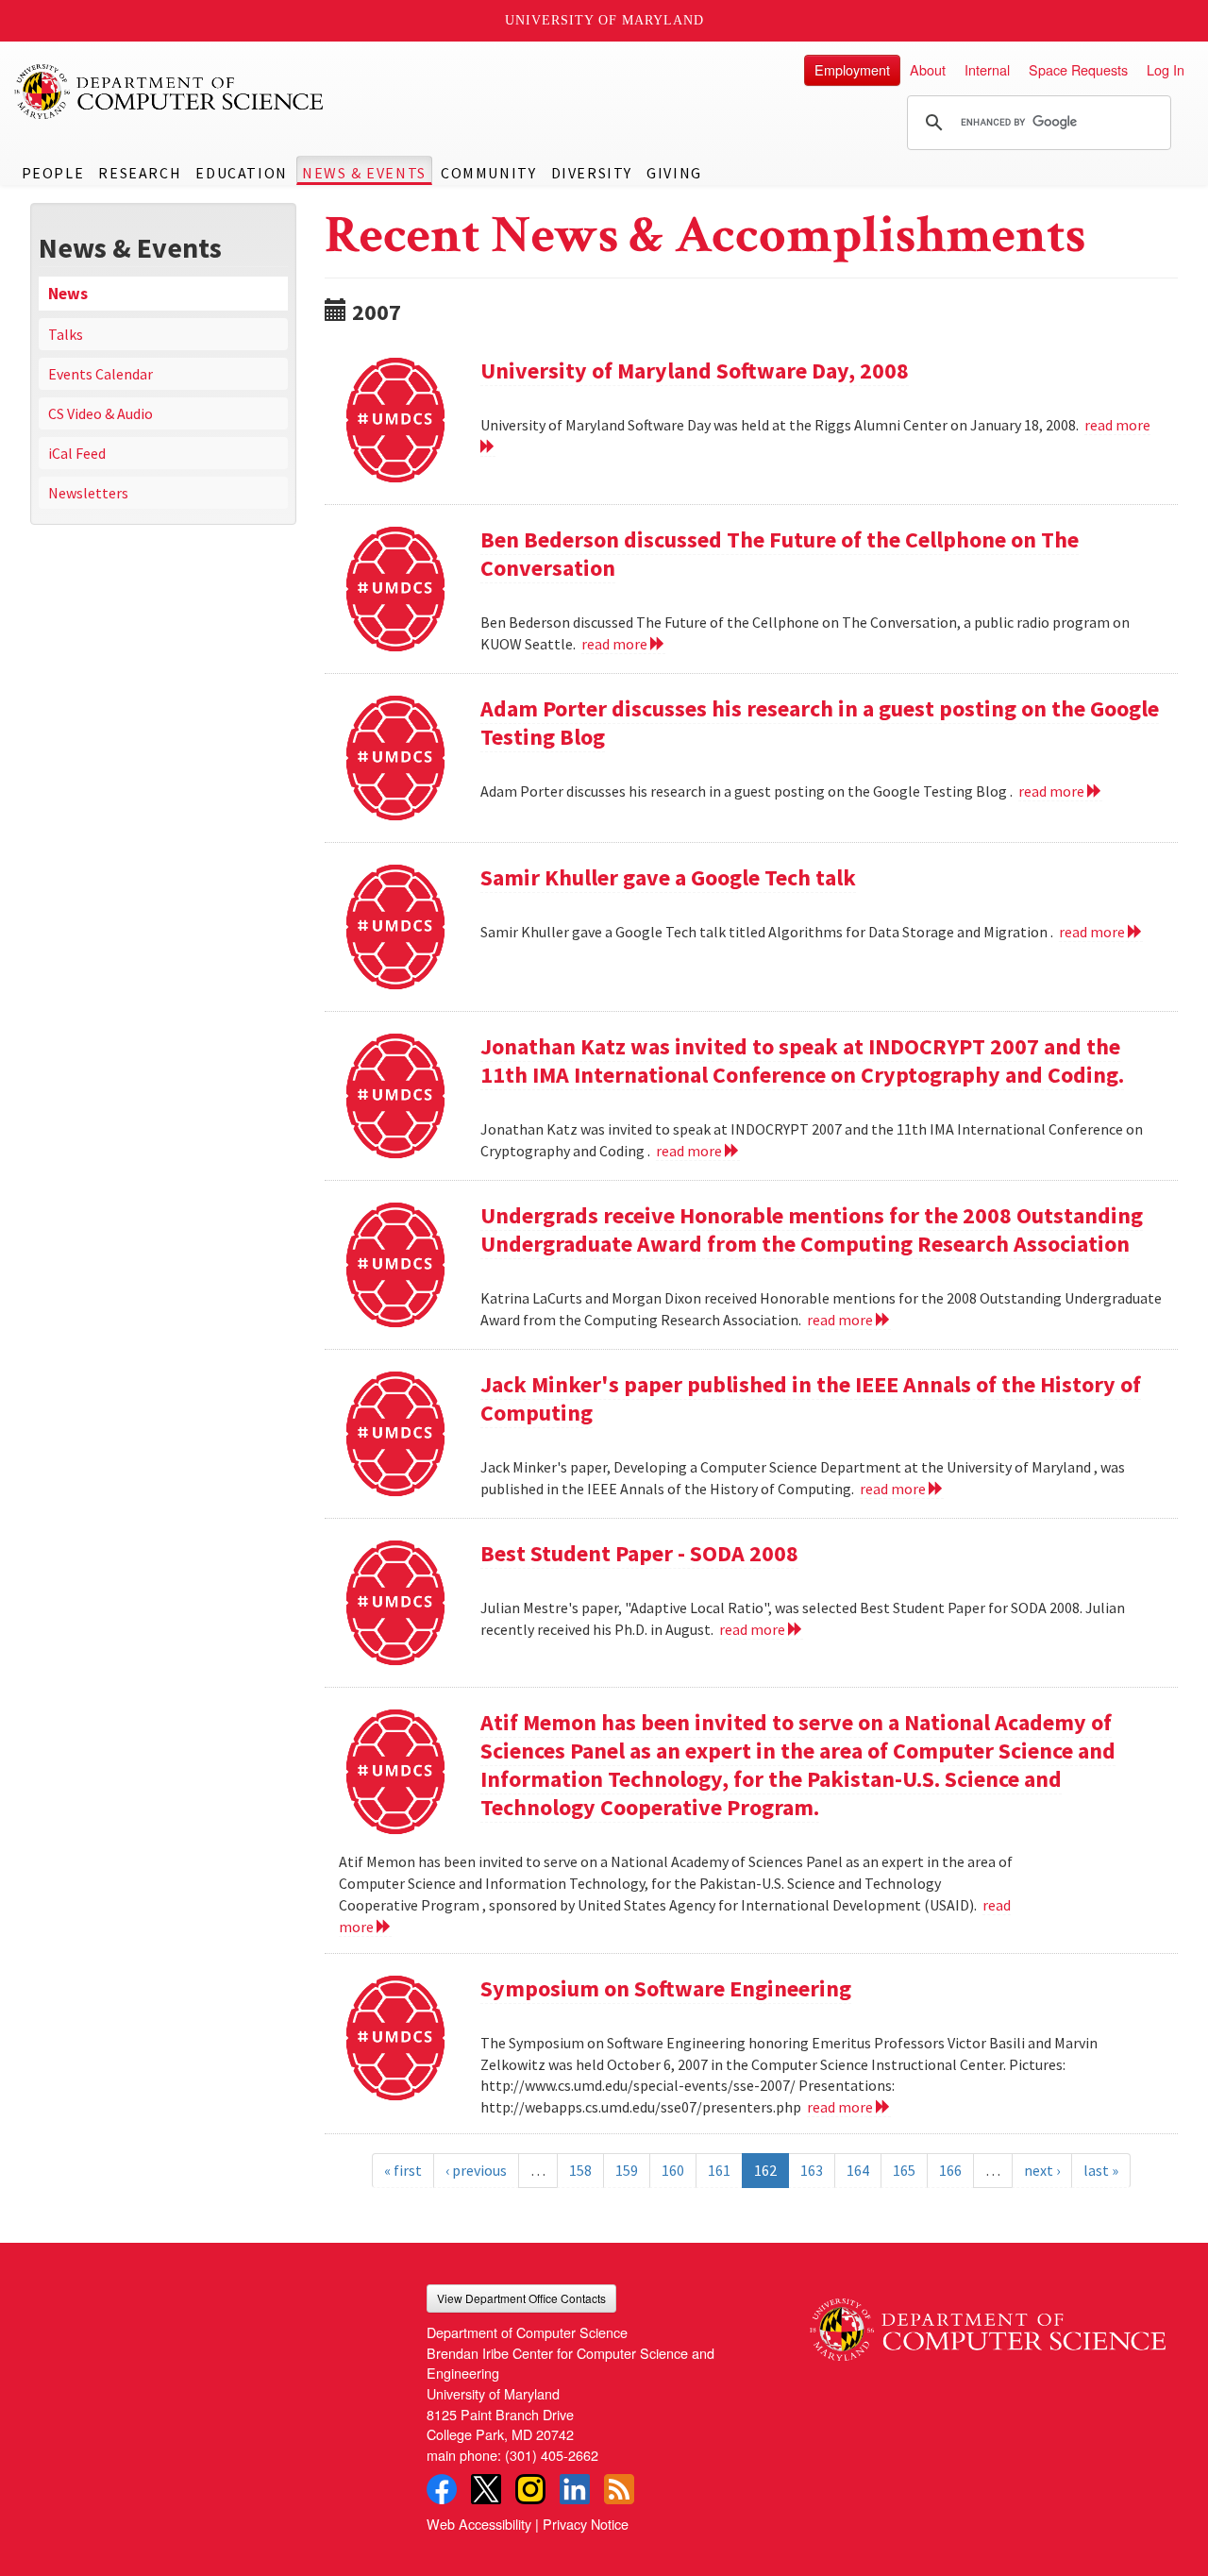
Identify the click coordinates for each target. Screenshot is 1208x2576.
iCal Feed (77, 453)
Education (241, 173)
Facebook (442, 2489)
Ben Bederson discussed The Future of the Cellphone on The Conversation (780, 554)
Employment (852, 69)
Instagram (530, 2489)
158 (580, 2170)
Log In (1166, 69)
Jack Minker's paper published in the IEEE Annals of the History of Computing (811, 1398)
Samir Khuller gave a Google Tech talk (668, 877)
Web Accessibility (479, 2524)
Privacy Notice (586, 2524)
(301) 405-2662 (552, 2455)
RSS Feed (619, 2489)
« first (403, 2170)
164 (858, 2170)
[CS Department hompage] (988, 2323)
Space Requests (1078, 69)
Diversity (592, 173)
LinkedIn (575, 2489)
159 (627, 2170)
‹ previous (476, 2170)
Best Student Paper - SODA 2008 (639, 1553)
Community (488, 173)
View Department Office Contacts (521, 2298)
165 (904, 2170)
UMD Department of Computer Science (170, 92)
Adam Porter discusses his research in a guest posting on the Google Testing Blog (820, 723)
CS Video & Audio (101, 413)
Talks (66, 334)
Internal (987, 69)
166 (950, 2170)
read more (616, 644)
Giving (674, 173)
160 (673, 2170)
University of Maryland (604, 20)
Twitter (486, 2489)
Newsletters (88, 493)
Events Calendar (101, 374)
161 (719, 2170)
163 (812, 2170)
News (68, 294)
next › (1042, 2170)
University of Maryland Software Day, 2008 (695, 370)
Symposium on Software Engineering (666, 1988)
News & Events (364, 173)
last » (1101, 2170)
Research (140, 173)
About (928, 69)
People (53, 173)
